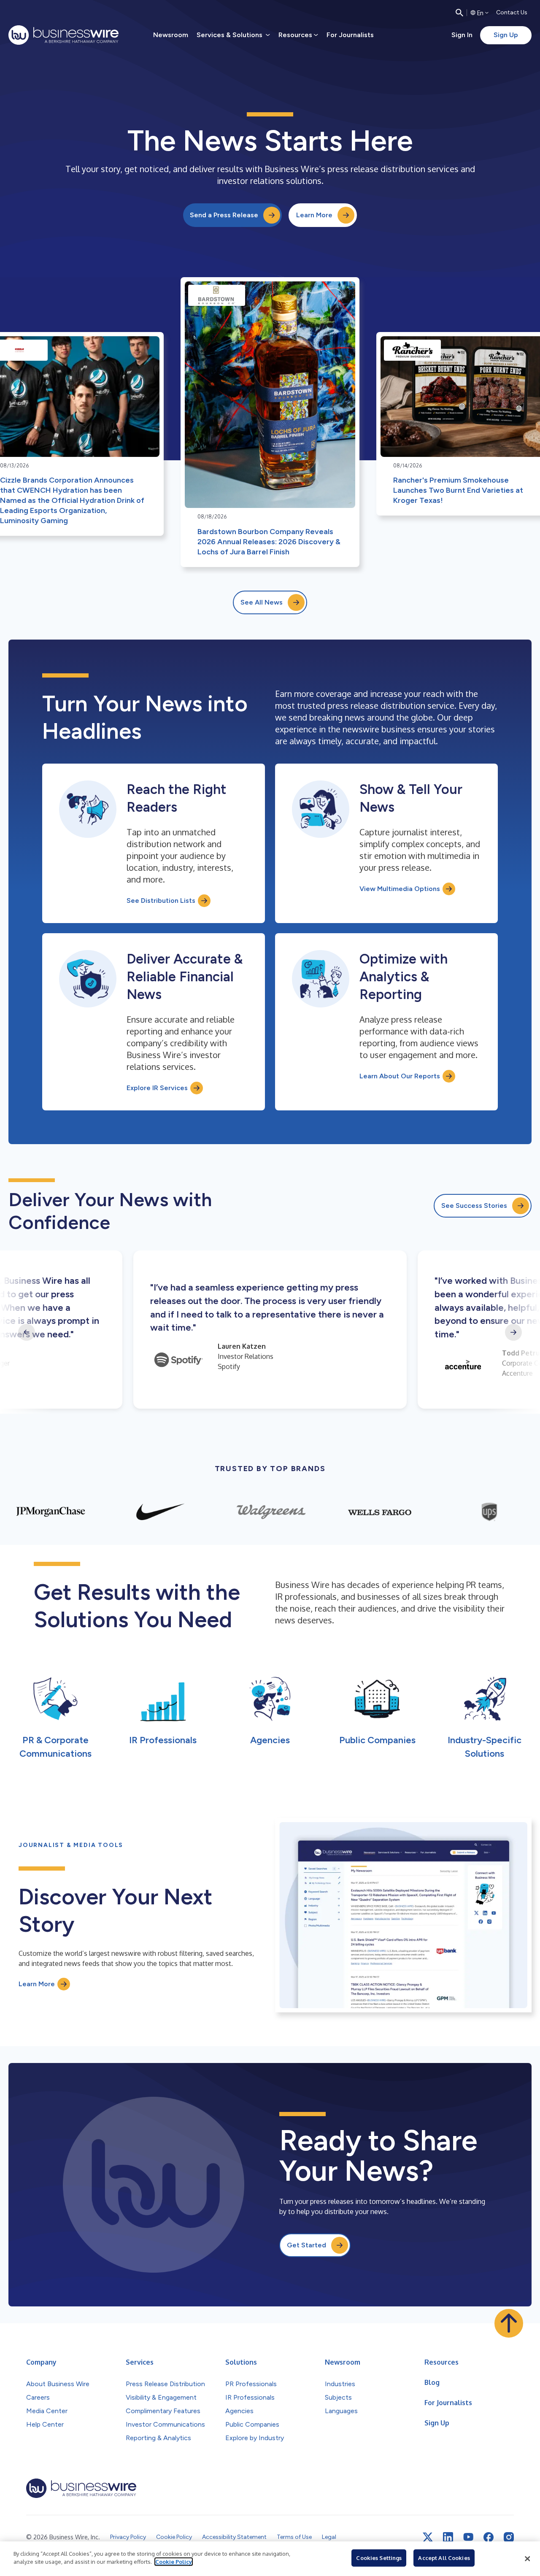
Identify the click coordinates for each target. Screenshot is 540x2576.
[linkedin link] (448, 2537)
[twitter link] (428, 2537)
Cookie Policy (174, 2562)
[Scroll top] (509, 2323)
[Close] (527, 2559)
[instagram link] (509, 2537)
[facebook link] (489, 2537)
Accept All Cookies (444, 2558)
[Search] (459, 13)
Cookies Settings (379, 2558)
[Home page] (63, 35)
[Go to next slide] (513, 1332)
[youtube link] (468, 2537)
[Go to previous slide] (27, 1332)
